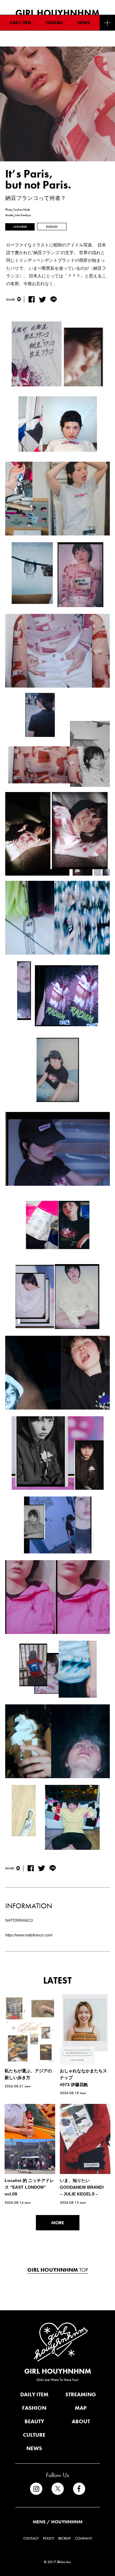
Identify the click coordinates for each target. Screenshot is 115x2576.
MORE (58, 2223)
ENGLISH (52, 227)
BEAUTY (34, 2421)
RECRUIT (65, 2538)
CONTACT (31, 2538)
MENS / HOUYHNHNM (58, 2522)
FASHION (34, 2408)
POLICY (48, 2538)
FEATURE (54, 23)
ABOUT (81, 2421)
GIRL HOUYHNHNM (58, 2371)
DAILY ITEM (21, 23)
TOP (58, 2270)
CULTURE (34, 2435)
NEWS (84, 23)
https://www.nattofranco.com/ (29, 1935)
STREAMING (81, 2394)
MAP (81, 2408)
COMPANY (84, 2538)
